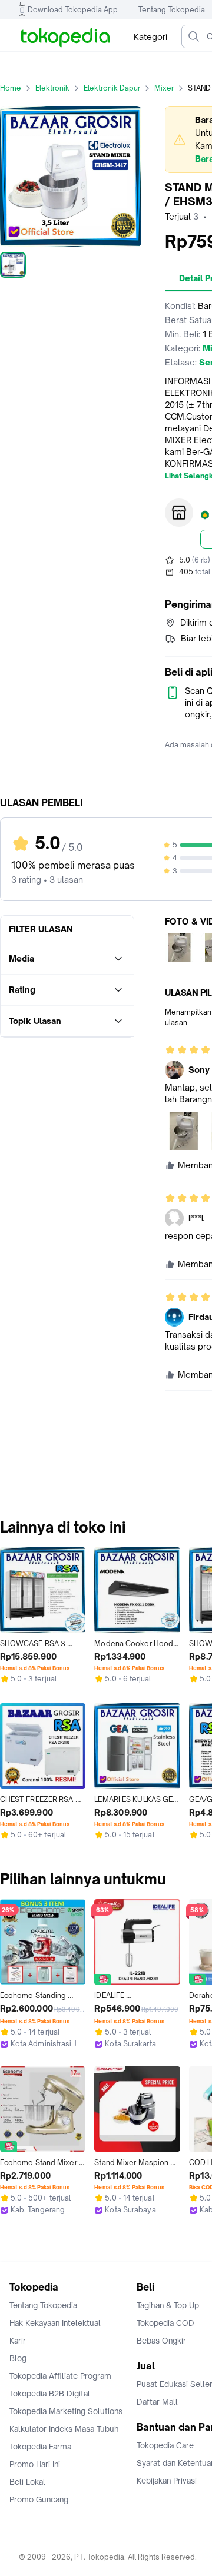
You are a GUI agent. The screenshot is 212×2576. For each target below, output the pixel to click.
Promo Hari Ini (35, 2464)
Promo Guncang (39, 2499)
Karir (18, 2341)
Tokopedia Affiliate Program (60, 2376)
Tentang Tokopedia (172, 10)
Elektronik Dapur (112, 88)
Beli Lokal (27, 2482)
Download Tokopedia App (73, 10)
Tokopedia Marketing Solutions (66, 2411)
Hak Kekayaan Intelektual (55, 2323)
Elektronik (52, 88)
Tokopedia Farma (40, 2447)
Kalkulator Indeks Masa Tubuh (64, 2429)
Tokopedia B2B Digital (50, 2394)
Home (11, 88)
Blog (18, 2358)
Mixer (164, 88)
